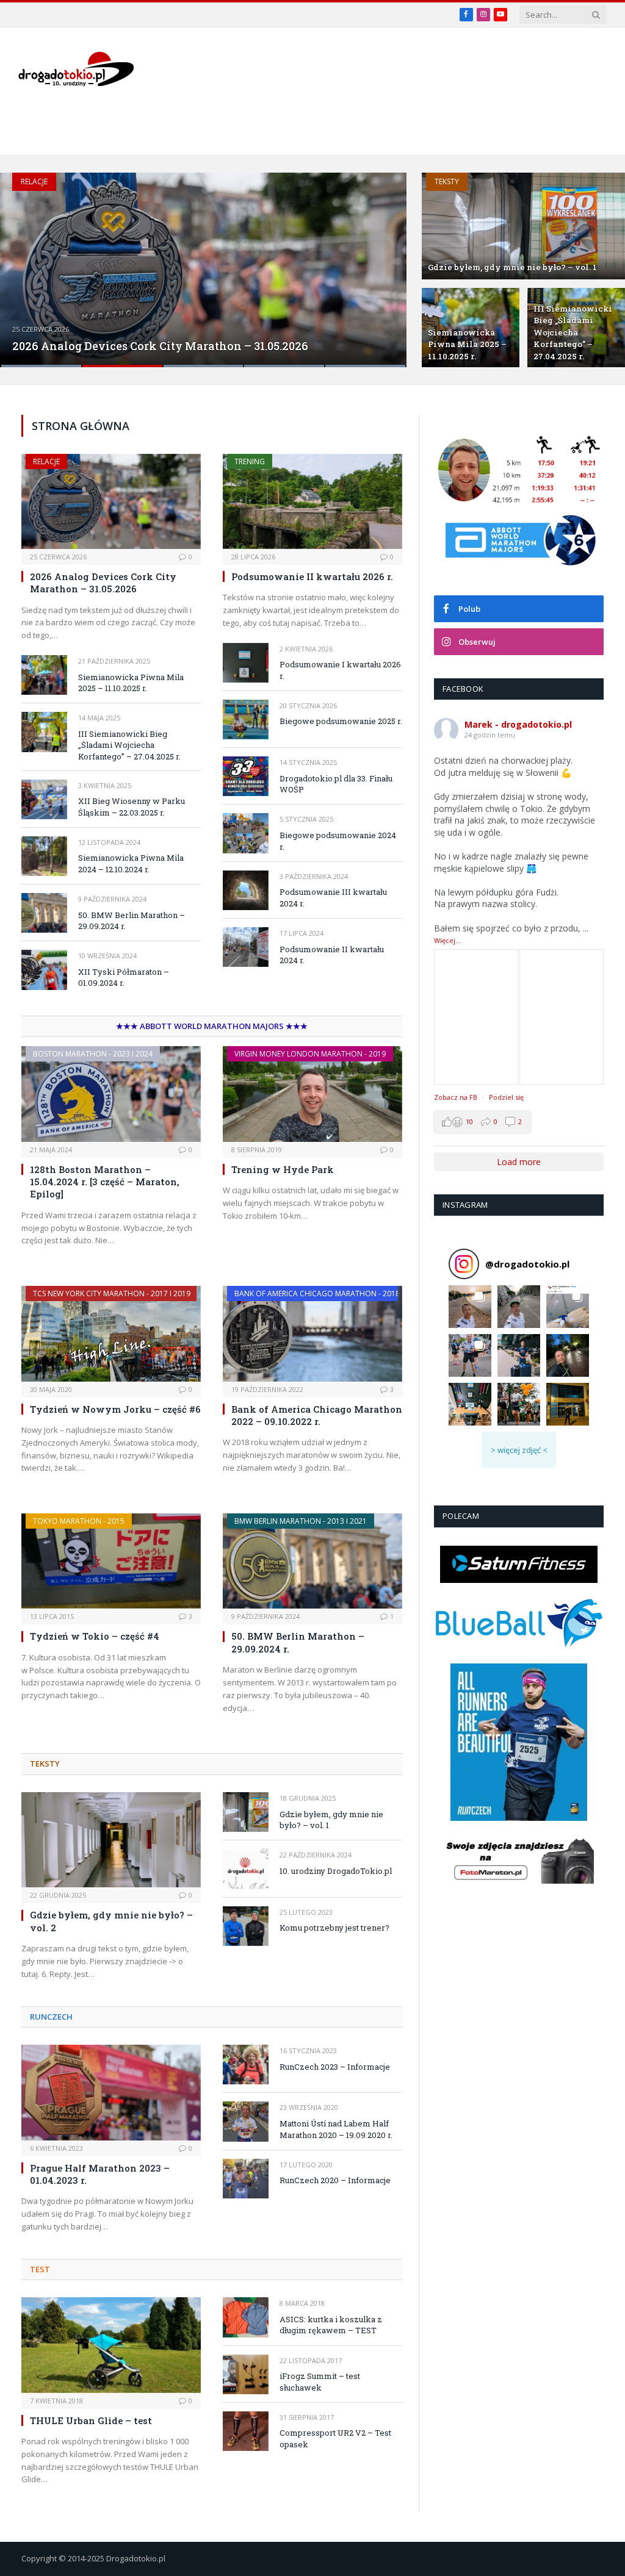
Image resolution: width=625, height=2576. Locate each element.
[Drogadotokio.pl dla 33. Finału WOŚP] (246, 776)
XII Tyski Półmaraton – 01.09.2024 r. (124, 978)
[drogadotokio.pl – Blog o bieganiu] (76, 69)
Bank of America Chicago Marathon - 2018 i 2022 (328, 1293)
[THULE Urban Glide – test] (111, 2345)
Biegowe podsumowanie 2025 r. (341, 721)
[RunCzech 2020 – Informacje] (246, 2179)
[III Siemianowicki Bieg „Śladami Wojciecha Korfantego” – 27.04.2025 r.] (44, 732)
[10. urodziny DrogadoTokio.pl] (246, 1869)
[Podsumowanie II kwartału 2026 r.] (312, 501)
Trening (250, 461)
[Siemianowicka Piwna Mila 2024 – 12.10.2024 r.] (44, 856)
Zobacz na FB (456, 1097)
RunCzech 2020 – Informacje (335, 2180)
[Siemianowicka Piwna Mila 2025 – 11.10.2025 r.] (44, 675)
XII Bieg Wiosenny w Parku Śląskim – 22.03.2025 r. (132, 807)
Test (40, 2269)
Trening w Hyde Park (283, 1169)
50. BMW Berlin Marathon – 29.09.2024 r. (132, 921)
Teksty (447, 181)
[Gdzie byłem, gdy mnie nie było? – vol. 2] (111, 1840)
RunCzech (51, 2017)
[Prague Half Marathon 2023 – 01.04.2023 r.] (111, 2092)
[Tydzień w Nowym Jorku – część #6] (111, 1333)
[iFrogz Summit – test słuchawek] (246, 2374)
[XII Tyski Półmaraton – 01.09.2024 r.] (44, 970)
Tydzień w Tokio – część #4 (95, 1636)
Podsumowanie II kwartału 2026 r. (312, 576)
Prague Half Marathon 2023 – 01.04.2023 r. (100, 2174)
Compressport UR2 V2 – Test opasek (335, 2438)
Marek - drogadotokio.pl (518, 724)
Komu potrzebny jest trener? (334, 1928)
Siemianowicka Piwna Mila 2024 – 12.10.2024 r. (131, 863)
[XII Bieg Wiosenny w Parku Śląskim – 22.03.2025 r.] (44, 799)
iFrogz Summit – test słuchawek (320, 2382)
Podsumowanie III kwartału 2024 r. (333, 898)
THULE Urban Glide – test (91, 2420)
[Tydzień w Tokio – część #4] (111, 1561)
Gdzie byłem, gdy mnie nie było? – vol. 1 (512, 267)
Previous (22, 262)
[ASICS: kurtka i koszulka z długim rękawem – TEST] (246, 2317)
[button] (470, 1307)
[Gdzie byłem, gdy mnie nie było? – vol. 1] (523, 226)
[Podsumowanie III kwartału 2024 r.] (246, 890)
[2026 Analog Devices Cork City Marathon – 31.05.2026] (203, 270)
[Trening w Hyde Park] (312, 1094)
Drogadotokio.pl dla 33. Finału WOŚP (336, 784)
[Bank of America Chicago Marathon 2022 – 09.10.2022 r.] (312, 1333)
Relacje (34, 181)
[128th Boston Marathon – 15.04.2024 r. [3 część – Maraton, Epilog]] (111, 1094)
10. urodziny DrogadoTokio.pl (336, 1871)
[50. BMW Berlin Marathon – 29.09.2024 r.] (44, 913)
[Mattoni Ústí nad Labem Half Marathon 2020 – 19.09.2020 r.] (246, 2121)
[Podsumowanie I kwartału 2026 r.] (246, 663)
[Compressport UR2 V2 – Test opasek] (246, 2431)
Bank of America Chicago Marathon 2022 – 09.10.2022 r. (317, 1415)
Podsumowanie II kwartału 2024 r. (332, 955)
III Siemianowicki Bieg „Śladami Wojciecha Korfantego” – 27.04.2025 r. (573, 332)
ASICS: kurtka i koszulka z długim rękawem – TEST (331, 2325)
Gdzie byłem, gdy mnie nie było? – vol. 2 (111, 1921)
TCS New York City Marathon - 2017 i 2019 (112, 1293)
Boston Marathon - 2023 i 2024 (93, 1054)
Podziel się (506, 1097)
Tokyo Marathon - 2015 (79, 1521)
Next (384, 262)
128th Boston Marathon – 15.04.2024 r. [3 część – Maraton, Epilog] (105, 1182)
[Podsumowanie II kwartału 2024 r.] (246, 947)
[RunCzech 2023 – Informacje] (246, 2065)
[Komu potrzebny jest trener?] (246, 1926)
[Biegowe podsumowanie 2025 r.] (246, 719)
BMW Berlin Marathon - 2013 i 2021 (301, 1521)
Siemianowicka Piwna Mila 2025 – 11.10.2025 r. (467, 344)
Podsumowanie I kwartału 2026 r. (340, 670)
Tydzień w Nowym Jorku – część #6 (115, 1409)
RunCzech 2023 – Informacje (335, 2067)
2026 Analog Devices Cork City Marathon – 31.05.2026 (160, 346)
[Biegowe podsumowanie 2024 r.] (246, 833)
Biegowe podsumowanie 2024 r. (338, 841)
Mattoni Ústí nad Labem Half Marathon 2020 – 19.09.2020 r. (336, 2129)
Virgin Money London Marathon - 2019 (310, 1054)
